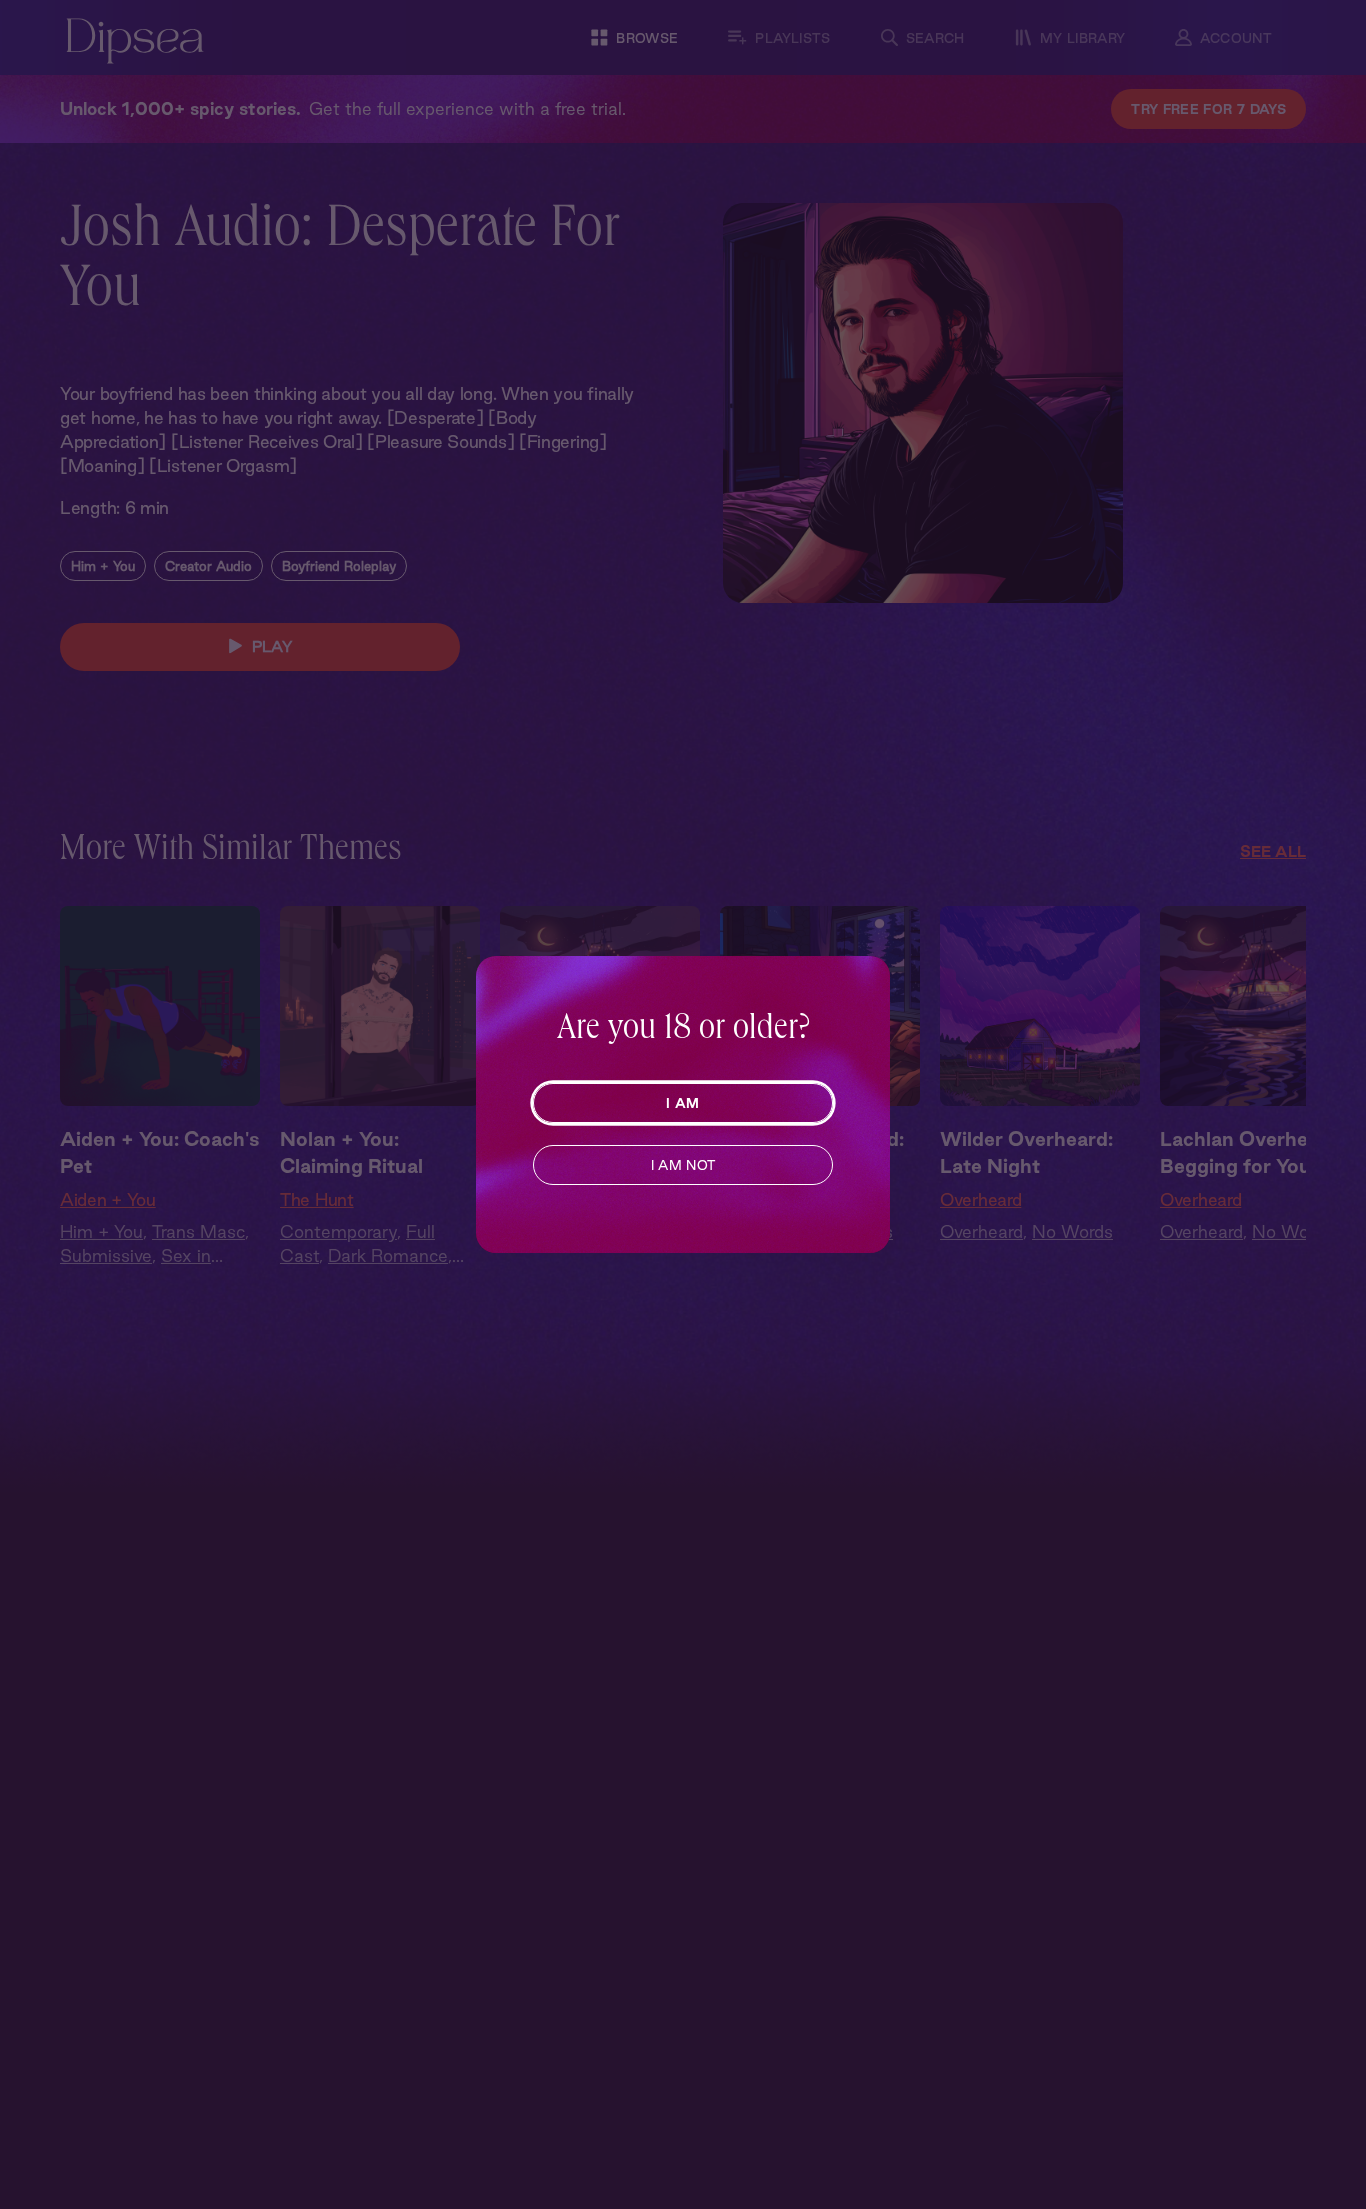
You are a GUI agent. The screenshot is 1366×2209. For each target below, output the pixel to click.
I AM (682, 1103)
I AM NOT (683, 1165)
